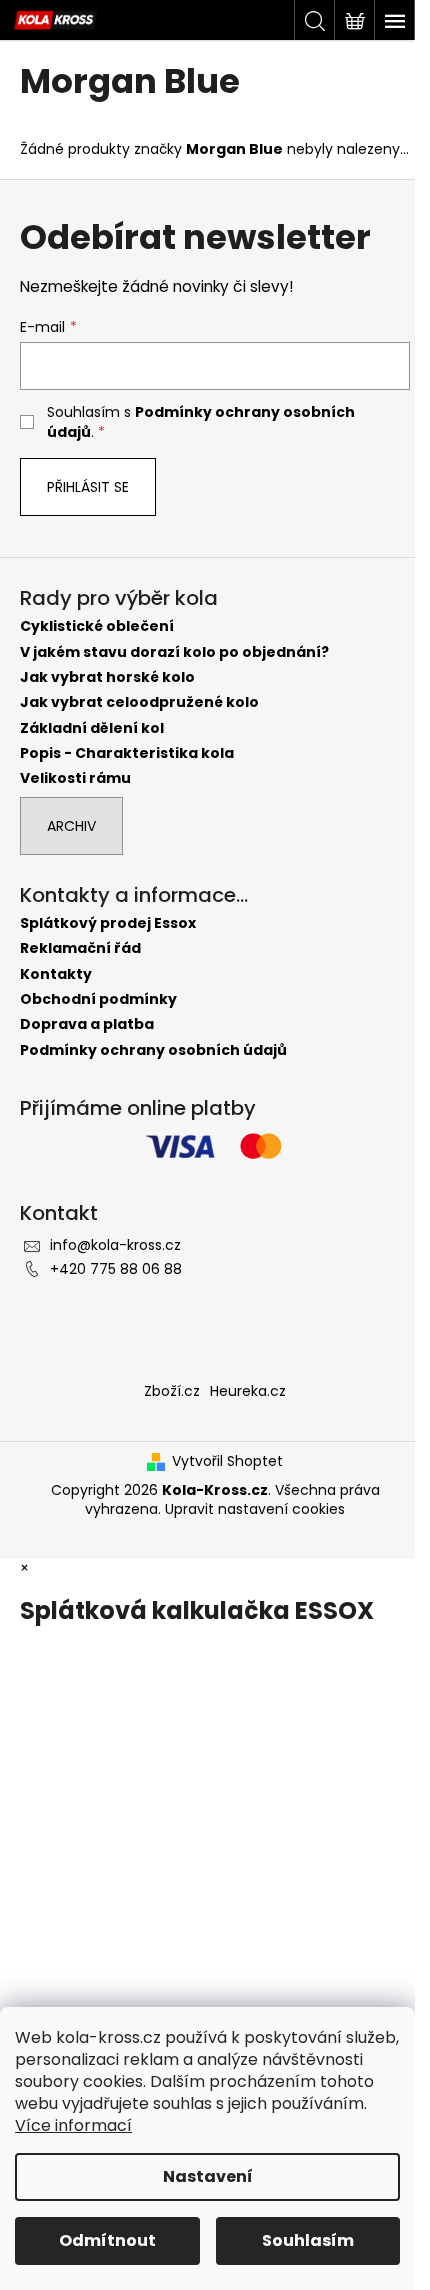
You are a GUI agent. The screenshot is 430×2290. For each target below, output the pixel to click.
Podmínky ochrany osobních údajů (153, 1050)
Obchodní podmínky (98, 999)
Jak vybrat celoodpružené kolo (139, 702)
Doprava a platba (87, 1024)
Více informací (73, 2125)
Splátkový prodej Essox (108, 923)
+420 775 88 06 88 (116, 1269)
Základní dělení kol (92, 728)
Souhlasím (308, 2240)
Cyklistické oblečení (97, 626)
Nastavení (208, 2176)
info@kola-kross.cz (115, 1245)
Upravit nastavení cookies (255, 1509)
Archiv (71, 826)
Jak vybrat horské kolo (107, 677)
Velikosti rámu (75, 778)
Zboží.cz (172, 1391)
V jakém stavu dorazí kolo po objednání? (174, 652)
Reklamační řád (80, 948)
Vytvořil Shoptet (227, 1461)
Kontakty (56, 974)
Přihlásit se (88, 487)
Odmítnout (107, 2240)
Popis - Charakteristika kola (127, 753)
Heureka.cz (248, 1391)
